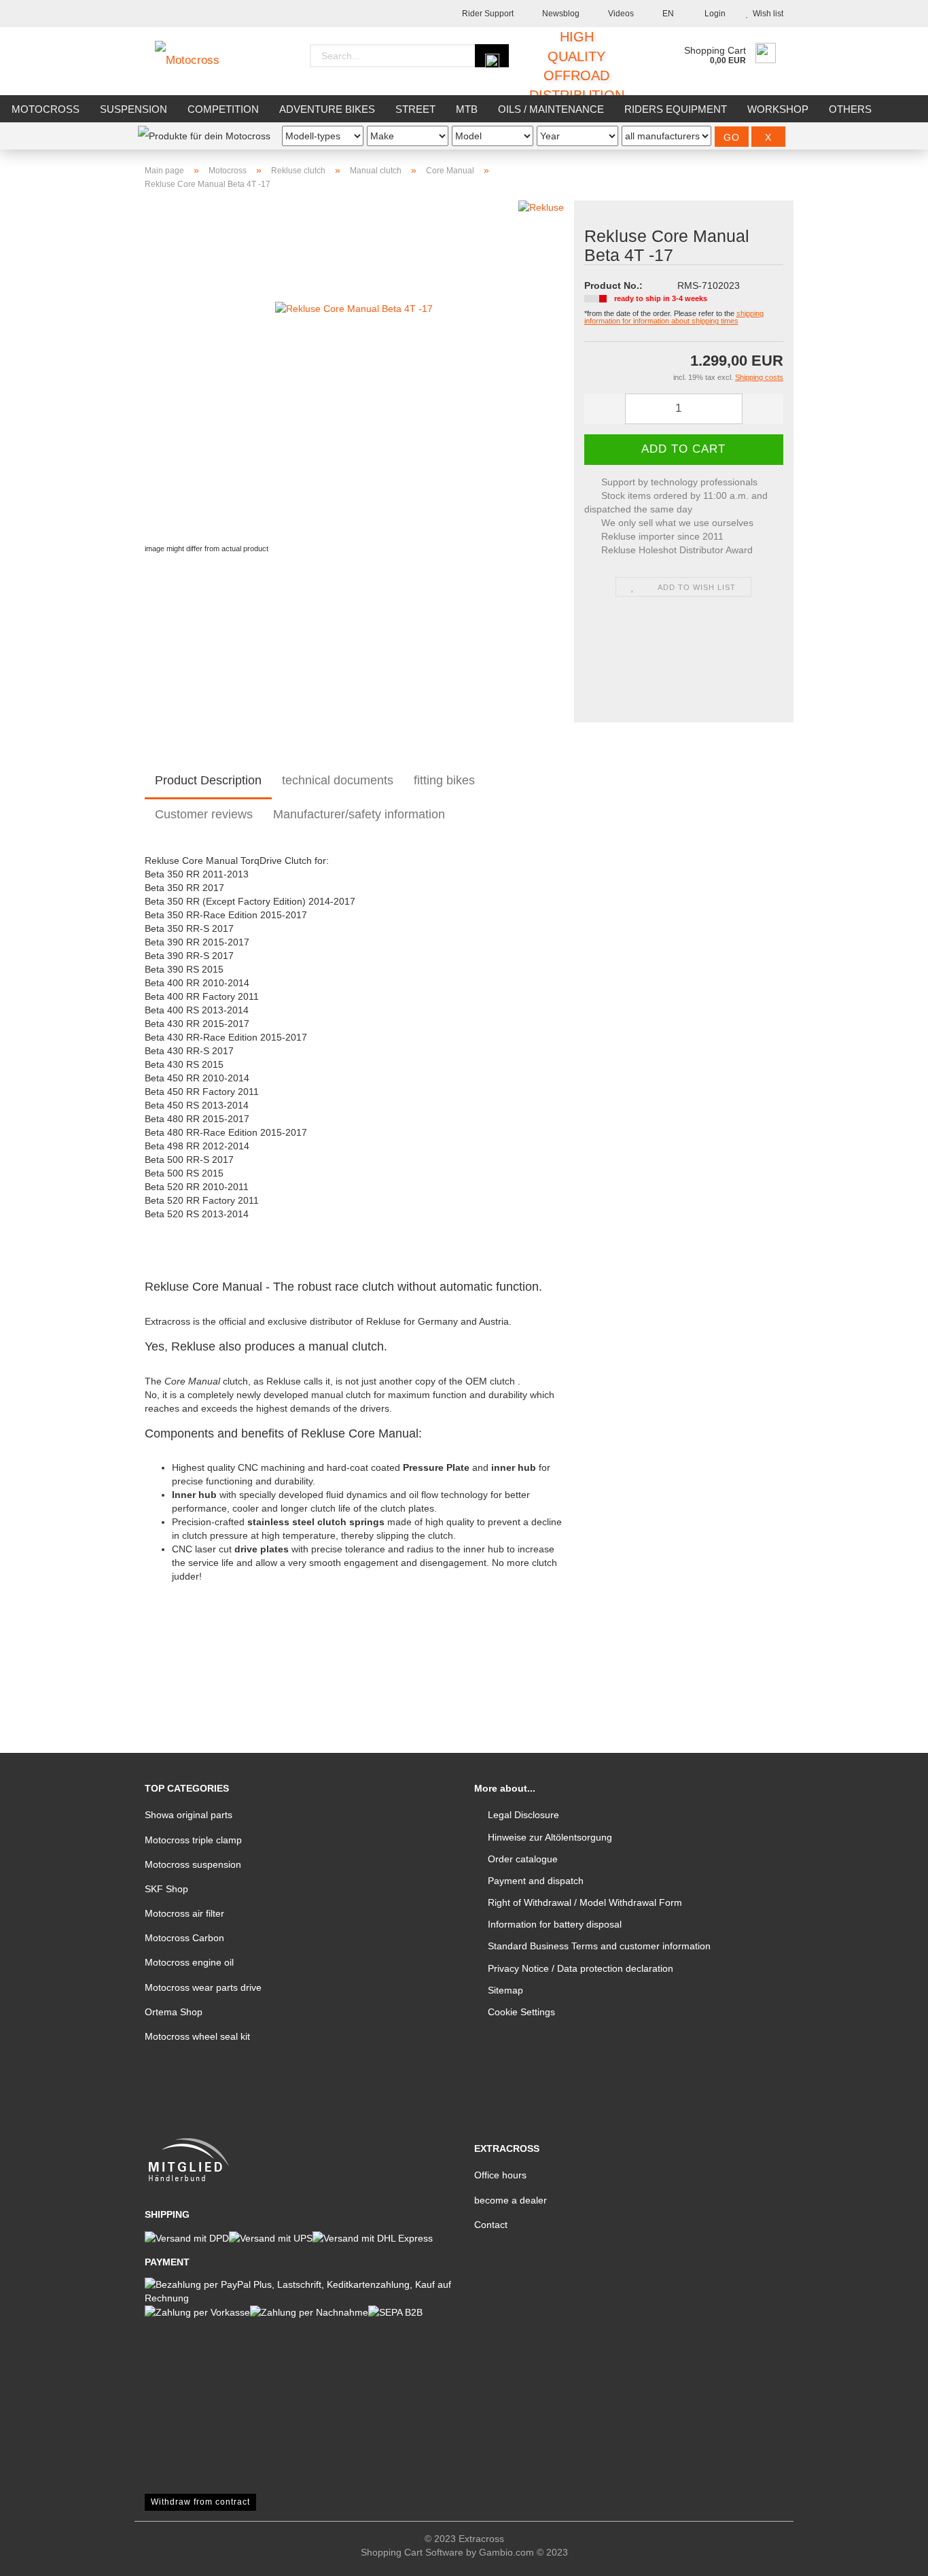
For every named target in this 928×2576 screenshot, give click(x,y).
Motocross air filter (184, 1913)
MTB (467, 109)
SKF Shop (166, 1889)
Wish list (766, 14)
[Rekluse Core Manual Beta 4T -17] (354, 370)
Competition (223, 109)
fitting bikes (444, 780)
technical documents (338, 780)
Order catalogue (523, 1859)
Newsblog (560, 14)
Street (415, 109)
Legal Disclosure (523, 1815)
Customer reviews (204, 814)
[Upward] (891, 2556)
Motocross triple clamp (193, 1840)
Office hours (500, 2175)
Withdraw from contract (200, 2502)
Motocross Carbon (184, 1938)
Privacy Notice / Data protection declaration (581, 1968)
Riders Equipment (676, 109)
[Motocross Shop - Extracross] (197, 61)
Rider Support (487, 14)
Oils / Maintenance (551, 109)
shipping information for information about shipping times (674, 317)
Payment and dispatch (536, 1881)
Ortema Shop (174, 2012)
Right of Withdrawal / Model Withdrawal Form (585, 1902)
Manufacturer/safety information (359, 814)
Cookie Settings (521, 2012)
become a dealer (511, 2200)
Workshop (778, 109)
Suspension (133, 109)
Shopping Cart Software (412, 2552)
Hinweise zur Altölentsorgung (550, 1837)
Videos (620, 14)
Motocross (46, 109)
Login (713, 14)
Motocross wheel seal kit (197, 2036)
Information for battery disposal (555, 1924)
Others (850, 109)
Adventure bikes (327, 109)
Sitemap (505, 1990)
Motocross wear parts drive (203, 1987)
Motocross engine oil (189, 1962)
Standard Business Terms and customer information (599, 1946)
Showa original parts (189, 1815)
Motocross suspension (193, 1864)
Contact (491, 2225)
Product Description (208, 780)
